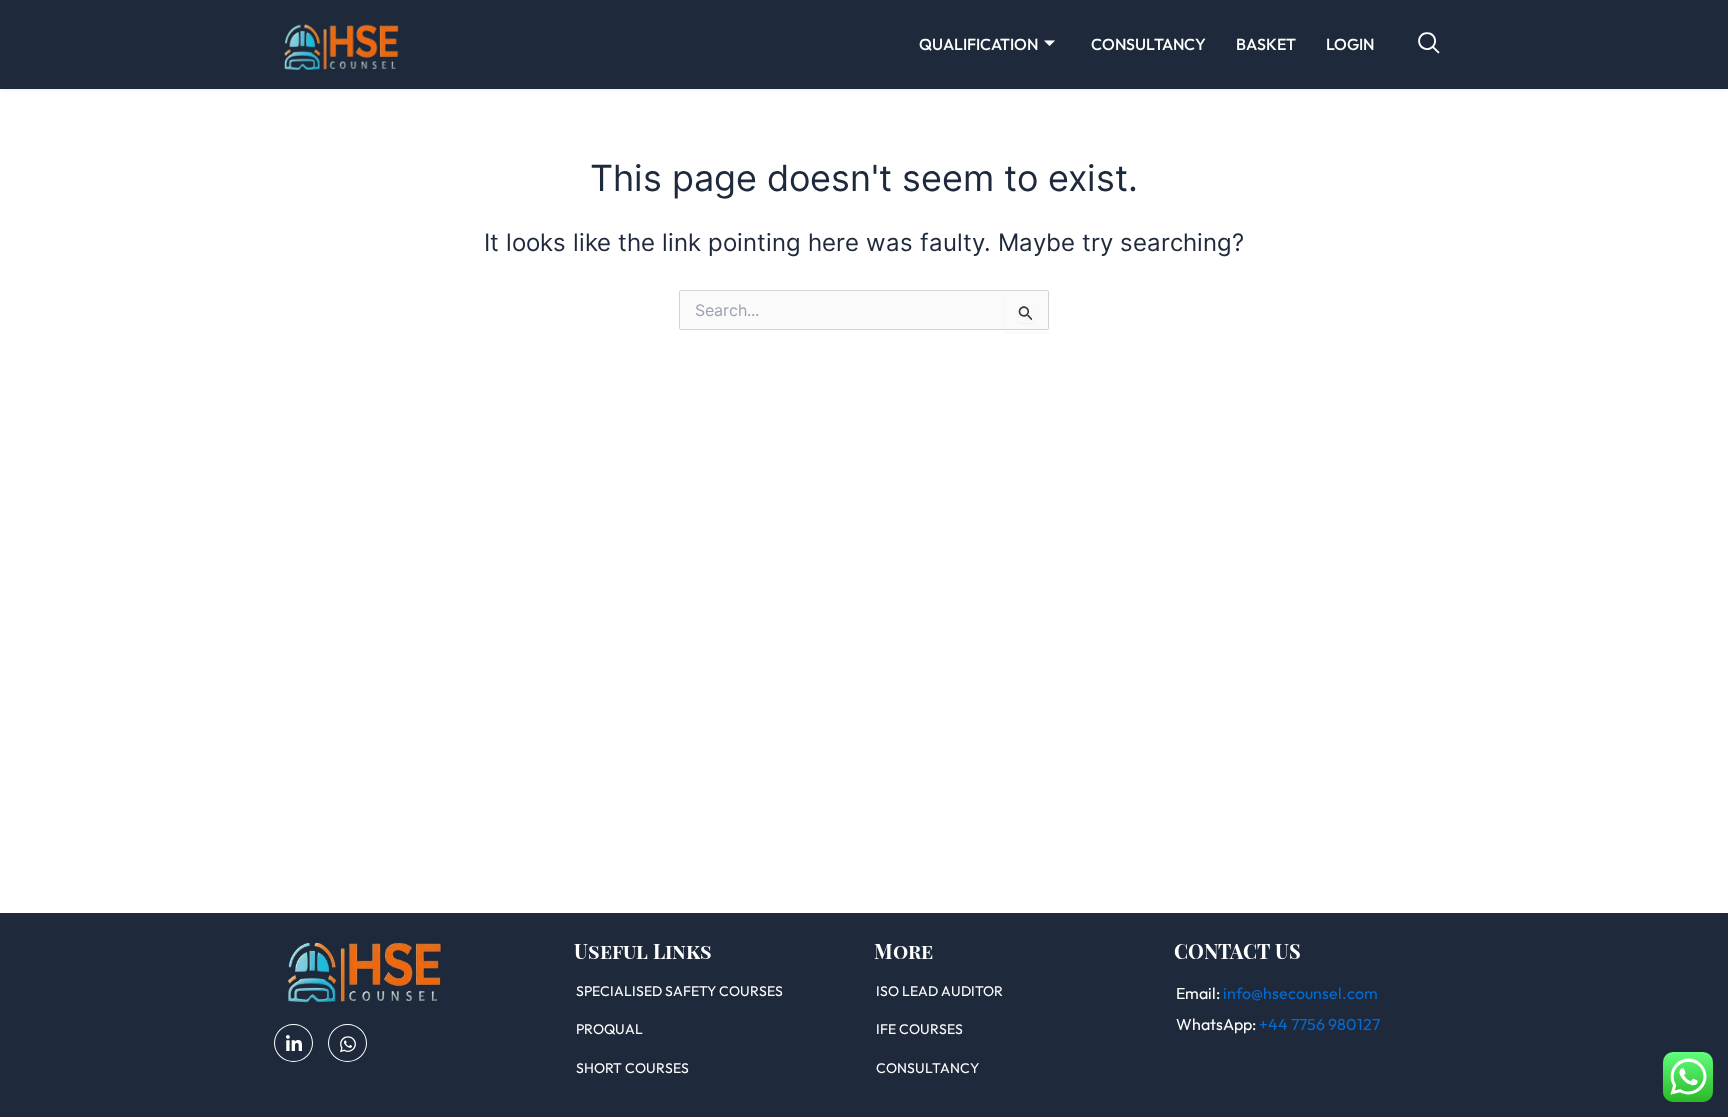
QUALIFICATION (978, 44)
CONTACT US (1237, 950)
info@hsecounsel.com (1300, 993)
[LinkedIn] (293, 1043)
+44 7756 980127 (1319, 1024)
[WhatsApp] (347, 1043)
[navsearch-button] (1429, 44)
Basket (1266, 44)
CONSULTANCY (1148, 44)
